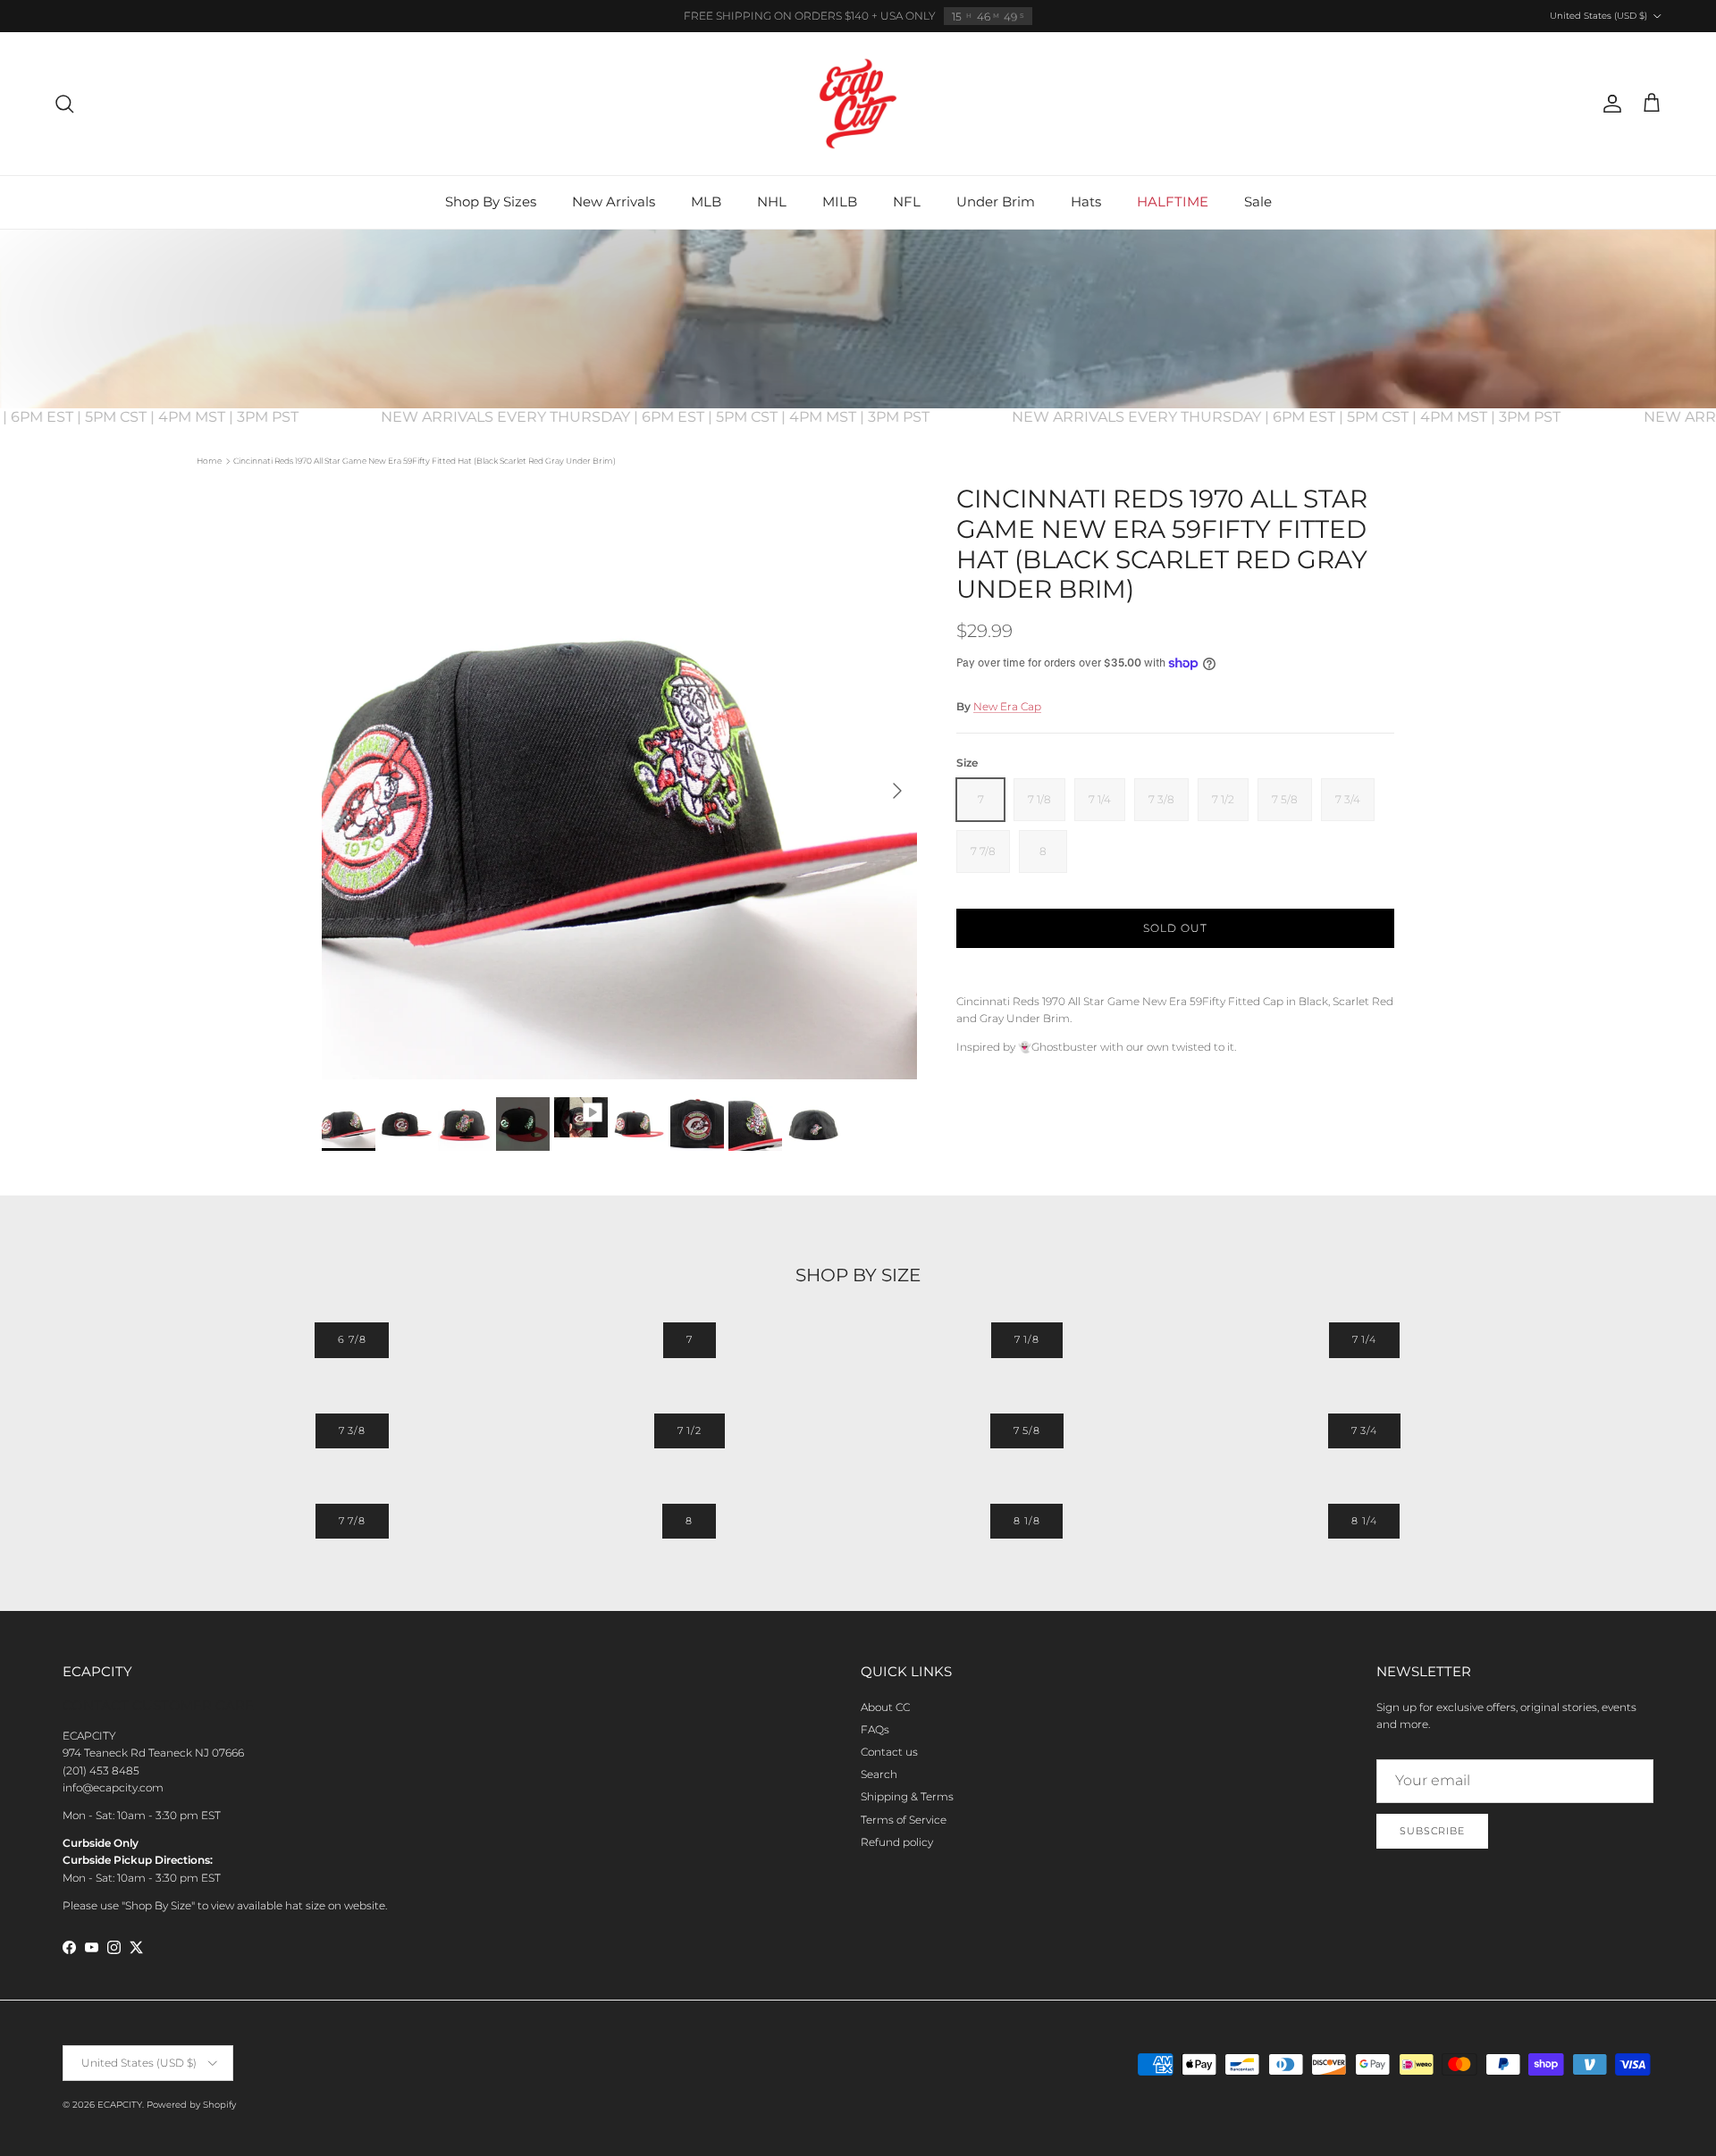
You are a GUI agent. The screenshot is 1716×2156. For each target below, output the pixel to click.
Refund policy (897, 1842)
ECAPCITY (120, 2105)
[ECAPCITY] (858, 104)
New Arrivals (614, 201)
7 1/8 (1027, 1339)
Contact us (889, 1752)
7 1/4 (1364, 1339)
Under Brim (996, 201)
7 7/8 (352, 1521)
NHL (772, 201)
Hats (1086, 201)
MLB (706, 201)
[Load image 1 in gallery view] (619, 782)
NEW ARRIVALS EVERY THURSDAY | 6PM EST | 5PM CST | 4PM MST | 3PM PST (687, 417)
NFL (907, 201)
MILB (840, 201)
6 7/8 (352, 1339)
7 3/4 (1364, 1430)
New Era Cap (1007, 706)
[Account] (1609, 104)
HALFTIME (1173, 201)
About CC (885, 1707)
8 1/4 (1364, 1521)
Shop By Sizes (491, 201)
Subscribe (1432, 1831)
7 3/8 (352, 1430)
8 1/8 (1026, 1521)
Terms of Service (904, 1820)
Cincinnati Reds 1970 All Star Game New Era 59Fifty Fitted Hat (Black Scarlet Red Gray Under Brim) (425, 461)
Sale (1258, 201)
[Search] (64, 104)
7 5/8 (1027, 1430)
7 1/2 (690, 1430)
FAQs (875, 1729)
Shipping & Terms (907, 1796)
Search (879, 1774)
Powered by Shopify (191, 2105)
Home (209, 461)
